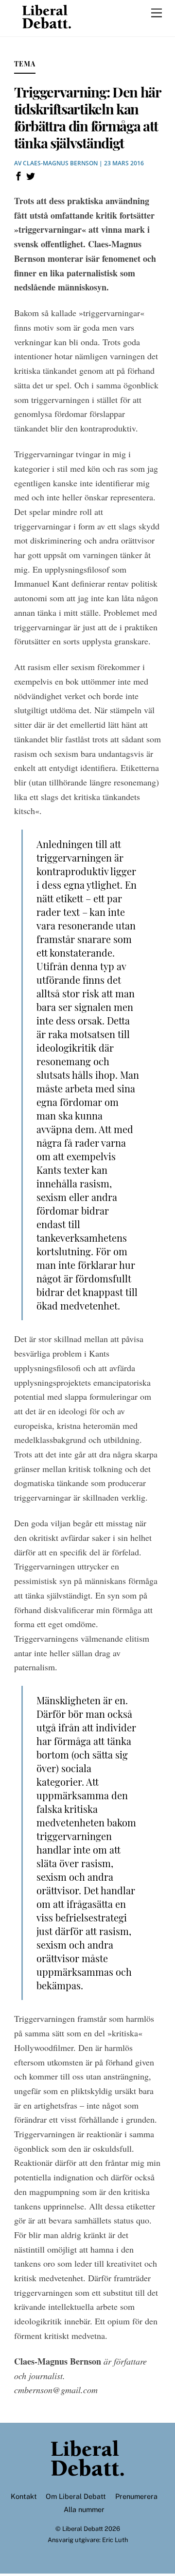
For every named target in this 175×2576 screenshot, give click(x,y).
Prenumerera (136, 2496)
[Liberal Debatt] (47, 24)
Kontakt (24, 2496)
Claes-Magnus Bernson (60, 163)
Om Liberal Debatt (76, 2496)
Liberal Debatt (83, 2529)
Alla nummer (84, 2509)
